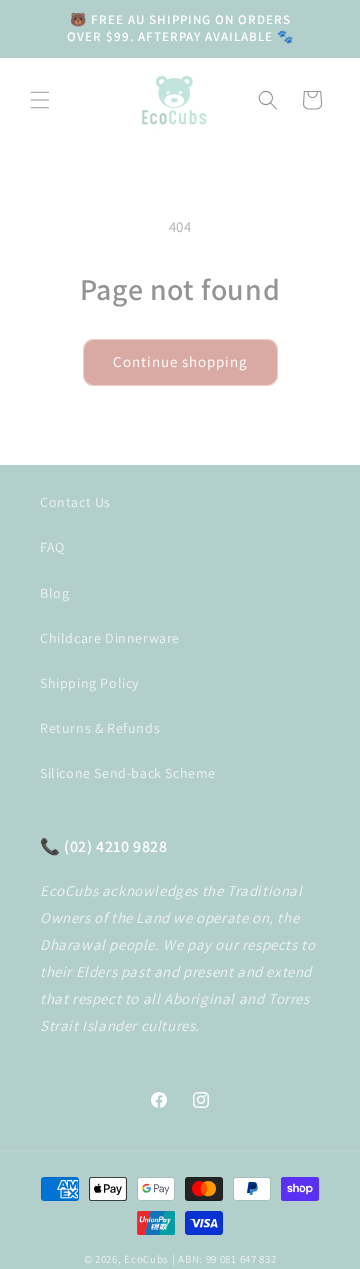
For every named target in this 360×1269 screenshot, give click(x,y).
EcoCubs (146, 1259)
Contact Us (75, 502)
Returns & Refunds (100, 728)
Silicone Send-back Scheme (128, 773)
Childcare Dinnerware (110, 638)
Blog (54, 593)
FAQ (52, 547)
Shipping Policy (89, 683)
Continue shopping (180, 361)
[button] (40, 100)
